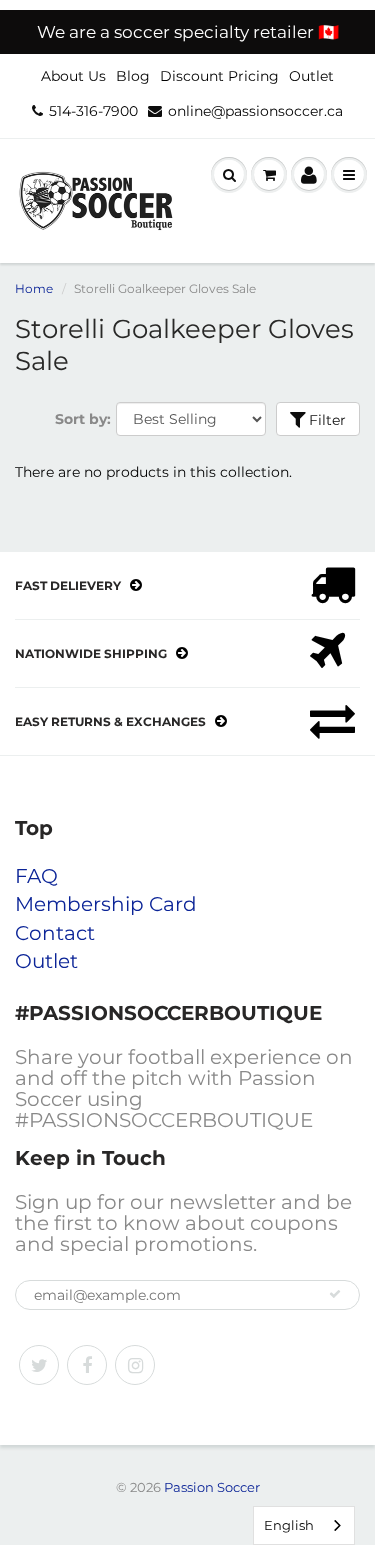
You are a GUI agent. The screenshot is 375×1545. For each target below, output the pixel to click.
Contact (55, 933)
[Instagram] (135, 1365)
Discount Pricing (219, 76)
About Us (73, 76)
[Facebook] (87, 1365)
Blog (133, 76)
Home (34, 288)
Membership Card (106, 904)
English (289, 1525)
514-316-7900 (93, 111)
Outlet (311, 76)
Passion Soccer (212, 1487)
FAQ (36, 876)
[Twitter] (39, 1365)
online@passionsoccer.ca (255, 111)
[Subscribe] (335, 1294)
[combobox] (304, 1525)
